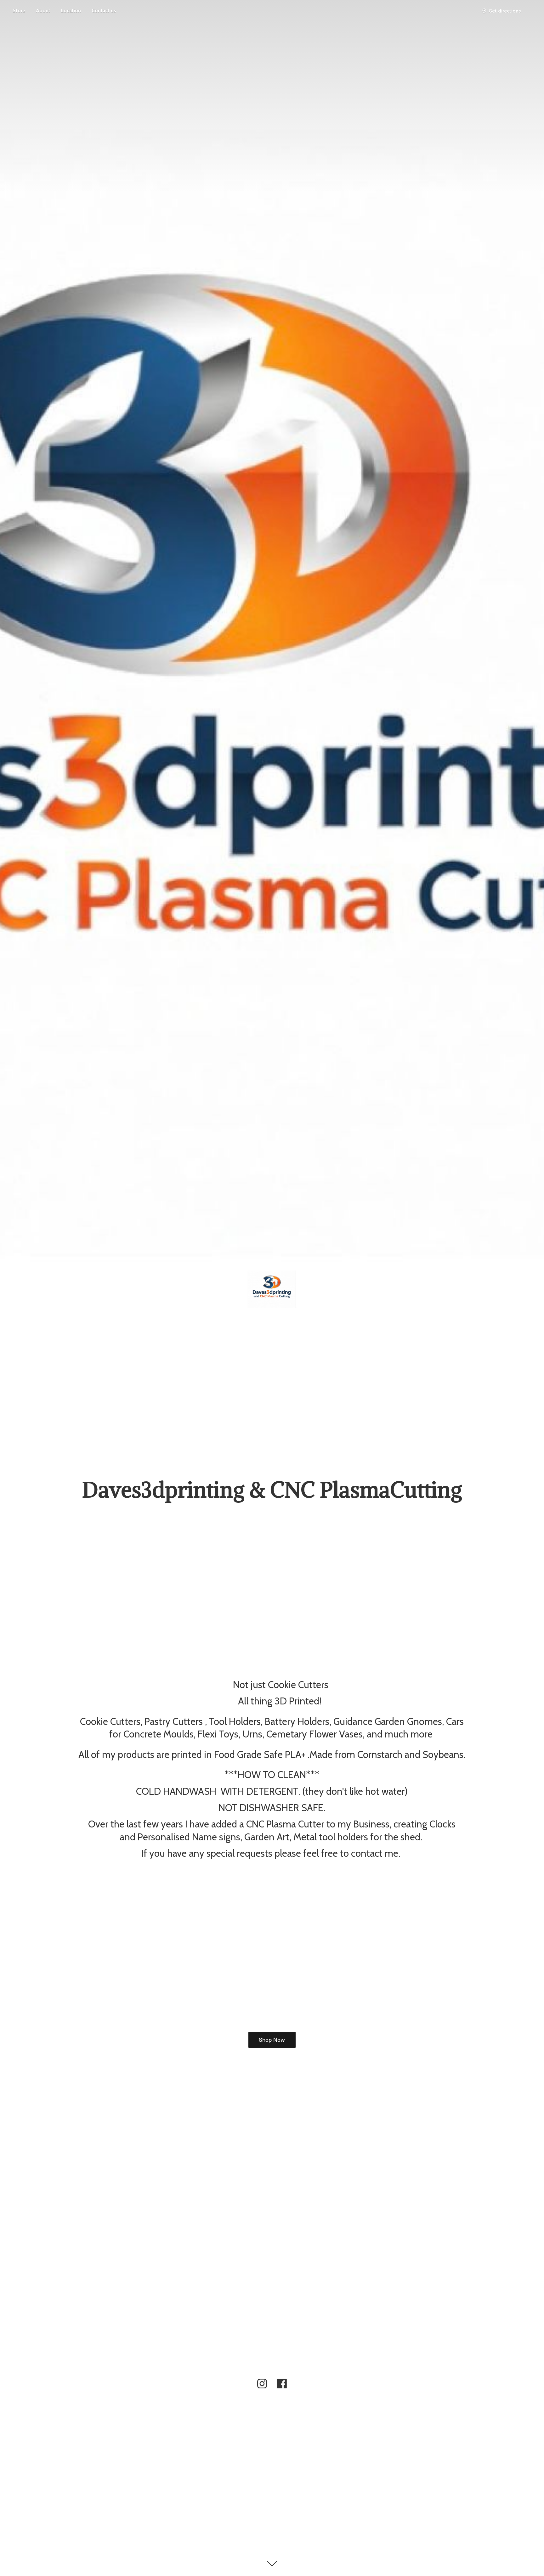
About (43, 11)
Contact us (104, 11)
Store (19, 11)
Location (71, 11)
